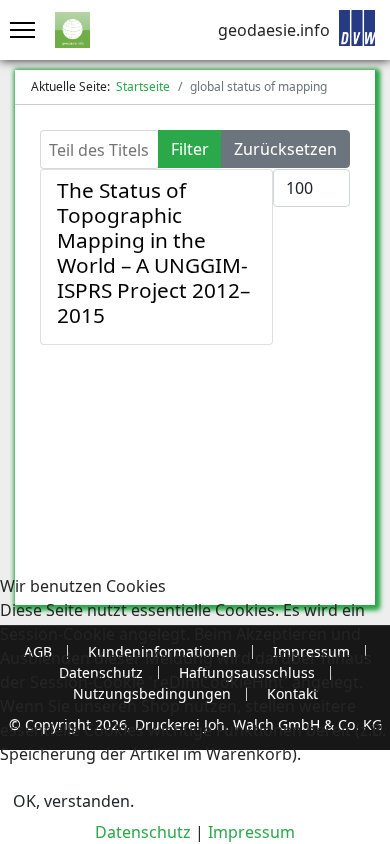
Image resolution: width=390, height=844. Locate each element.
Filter (190, 149)
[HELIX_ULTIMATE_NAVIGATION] (17, 30)
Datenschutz (143, 832)
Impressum (251, 832)
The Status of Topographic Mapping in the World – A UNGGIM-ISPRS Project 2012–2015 (153, 252)
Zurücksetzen (285, 149)
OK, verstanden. (73, 801)
